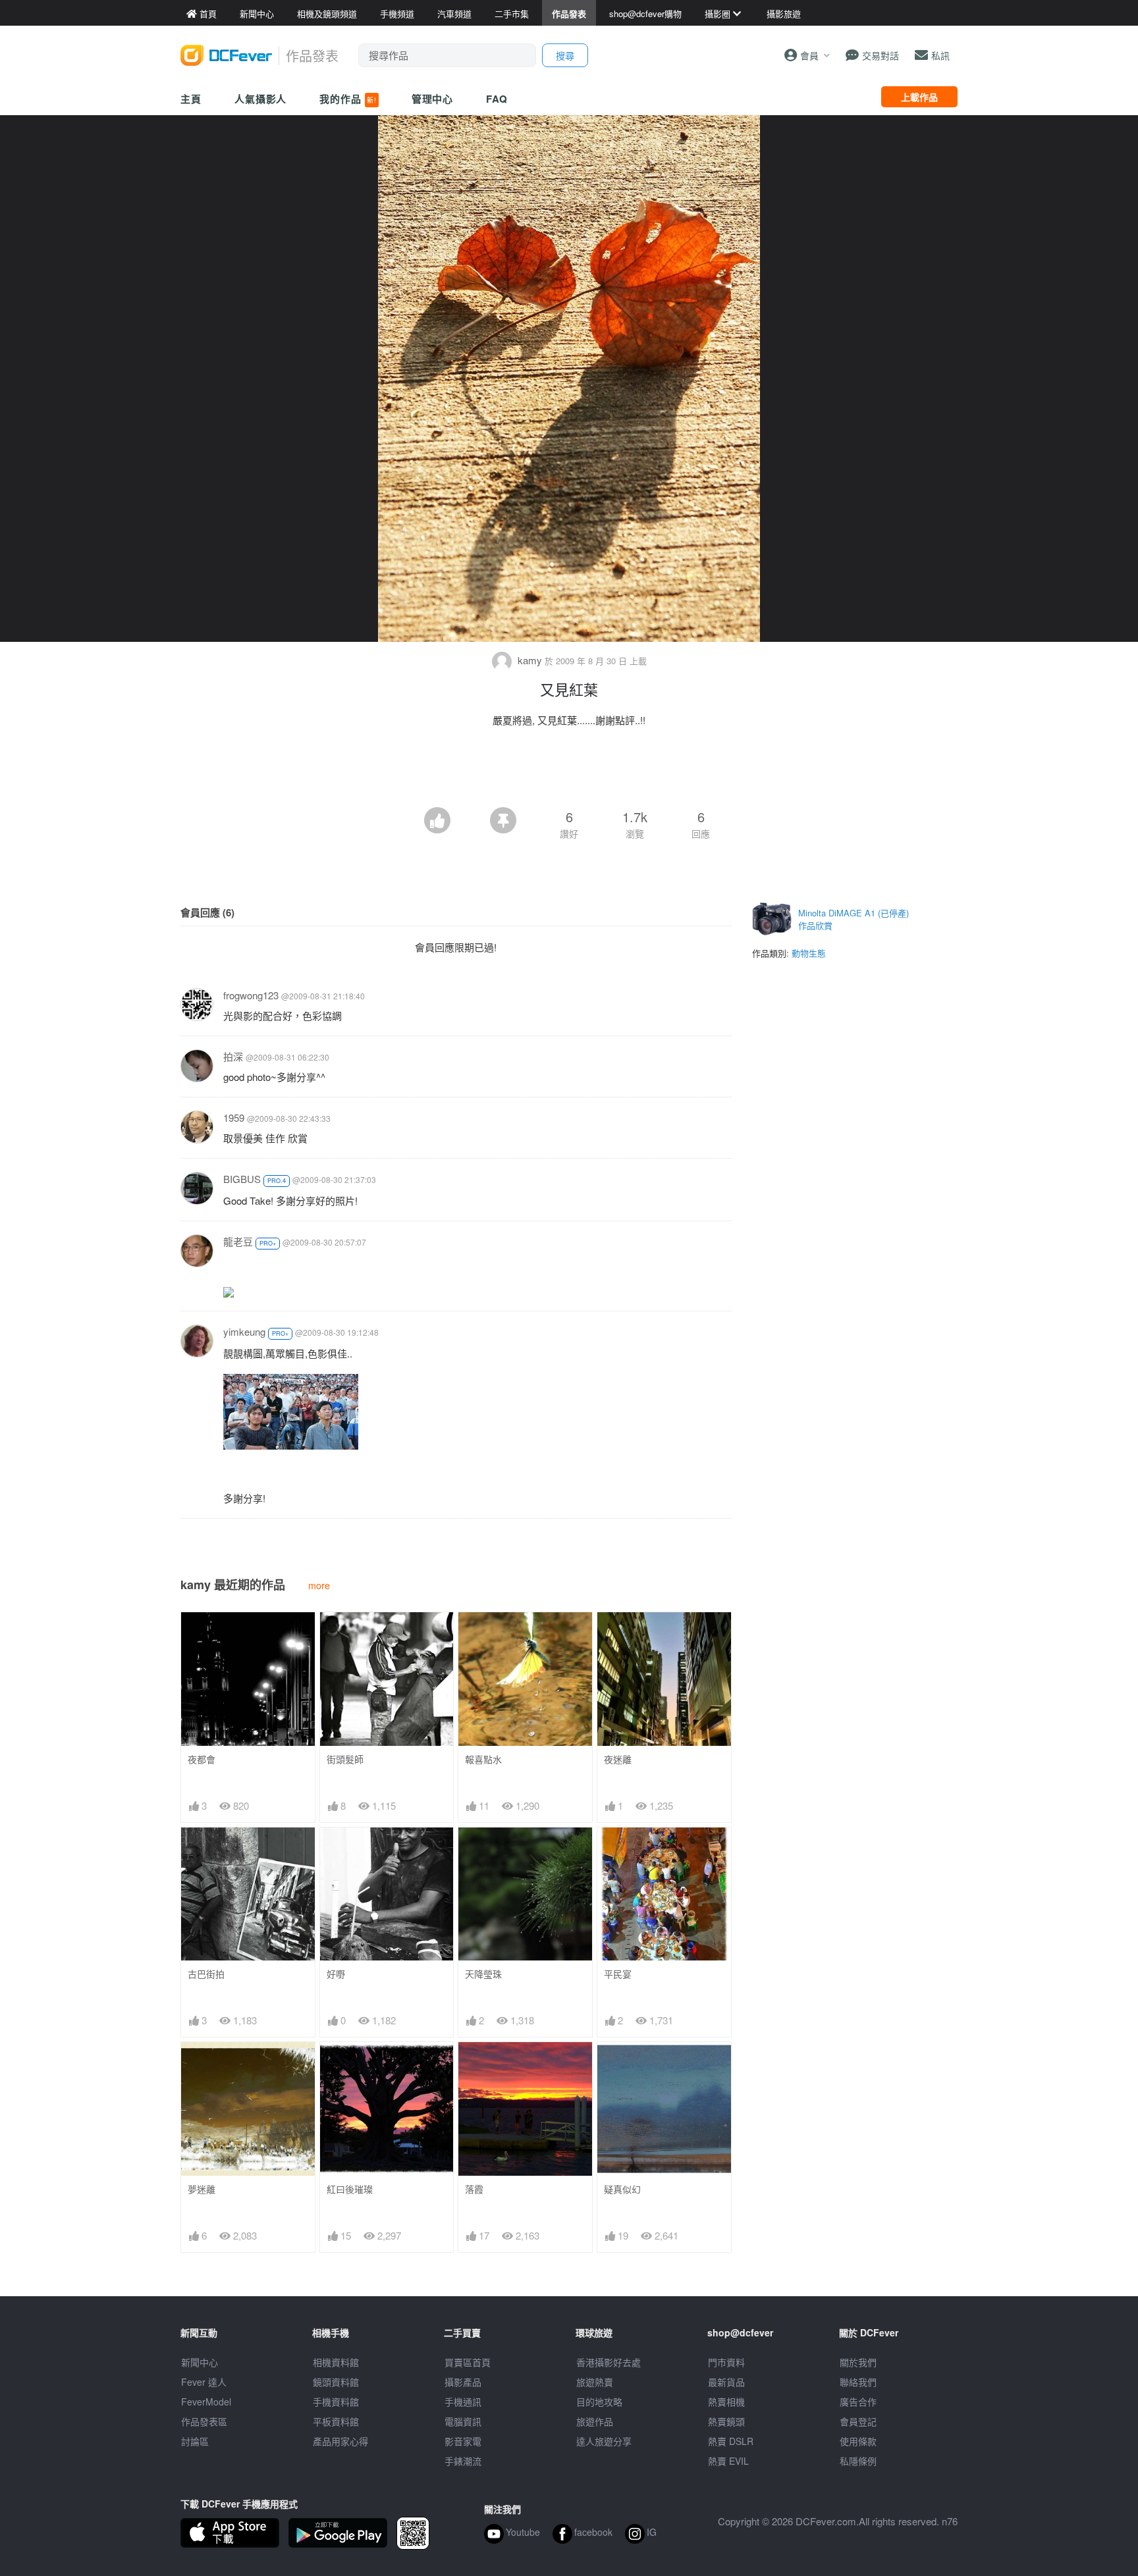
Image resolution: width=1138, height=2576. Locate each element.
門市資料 (726, 2362)
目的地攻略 (599, 2402)
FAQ (497, 99)
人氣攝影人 (261, 99)
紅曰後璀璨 (350, 2189)
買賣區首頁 (468, 2362)
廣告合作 (858, 2402)
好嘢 (336, 1974)
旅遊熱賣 (595, 2382)
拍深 (233, 1056)
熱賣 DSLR (731, 2441)
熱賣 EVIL (728, 2461)
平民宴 (618, 1974)
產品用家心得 (340, 2441)
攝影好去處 (609, 2362)
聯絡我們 (858, 2382)
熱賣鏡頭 (726, 2421)
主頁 (191, 99)
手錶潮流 (463, 2461)
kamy (530, 660)
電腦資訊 (463, 2421)
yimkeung (244, 1331)
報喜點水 (483, 1759)
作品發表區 (204, 2421)
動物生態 (809, 953)
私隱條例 (858, 2461)
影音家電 (463, 2441)
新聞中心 (200, 2362)
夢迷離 (202, 2189)
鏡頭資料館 (336, 2382)
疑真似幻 (622, 2189)
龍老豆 (238, 1241)
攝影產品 (463, 2382)
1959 (234, 1117)
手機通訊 (463, 2402)
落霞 (474, 2189)
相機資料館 (336, 2362)
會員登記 (858, 2421)
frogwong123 (251, 995)
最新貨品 (726, 2382)
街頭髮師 (345, 1759)
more (319, 1585)
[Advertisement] (569, 771)
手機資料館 (336, 2402)
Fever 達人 (204, 2382)
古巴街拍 (206, 1974)
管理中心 (433, 99)
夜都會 (202, 1759)
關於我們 (858, 2362)
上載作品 (919, 97)
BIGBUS (242, 1179)
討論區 (195, 2441)
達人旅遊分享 (604, 2441)
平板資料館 (336, 2421)
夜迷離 (618, 1759)
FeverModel (206, 2402)
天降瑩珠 (483, 1974)
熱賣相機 (726, 2402)
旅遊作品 (595, 2421)
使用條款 (858, 2441)
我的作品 (348, 99)
